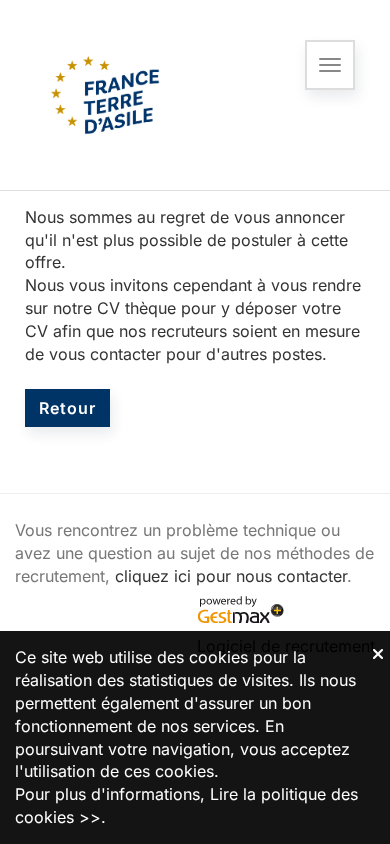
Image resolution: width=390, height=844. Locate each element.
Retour (67, 408)
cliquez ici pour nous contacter (231, 576)
